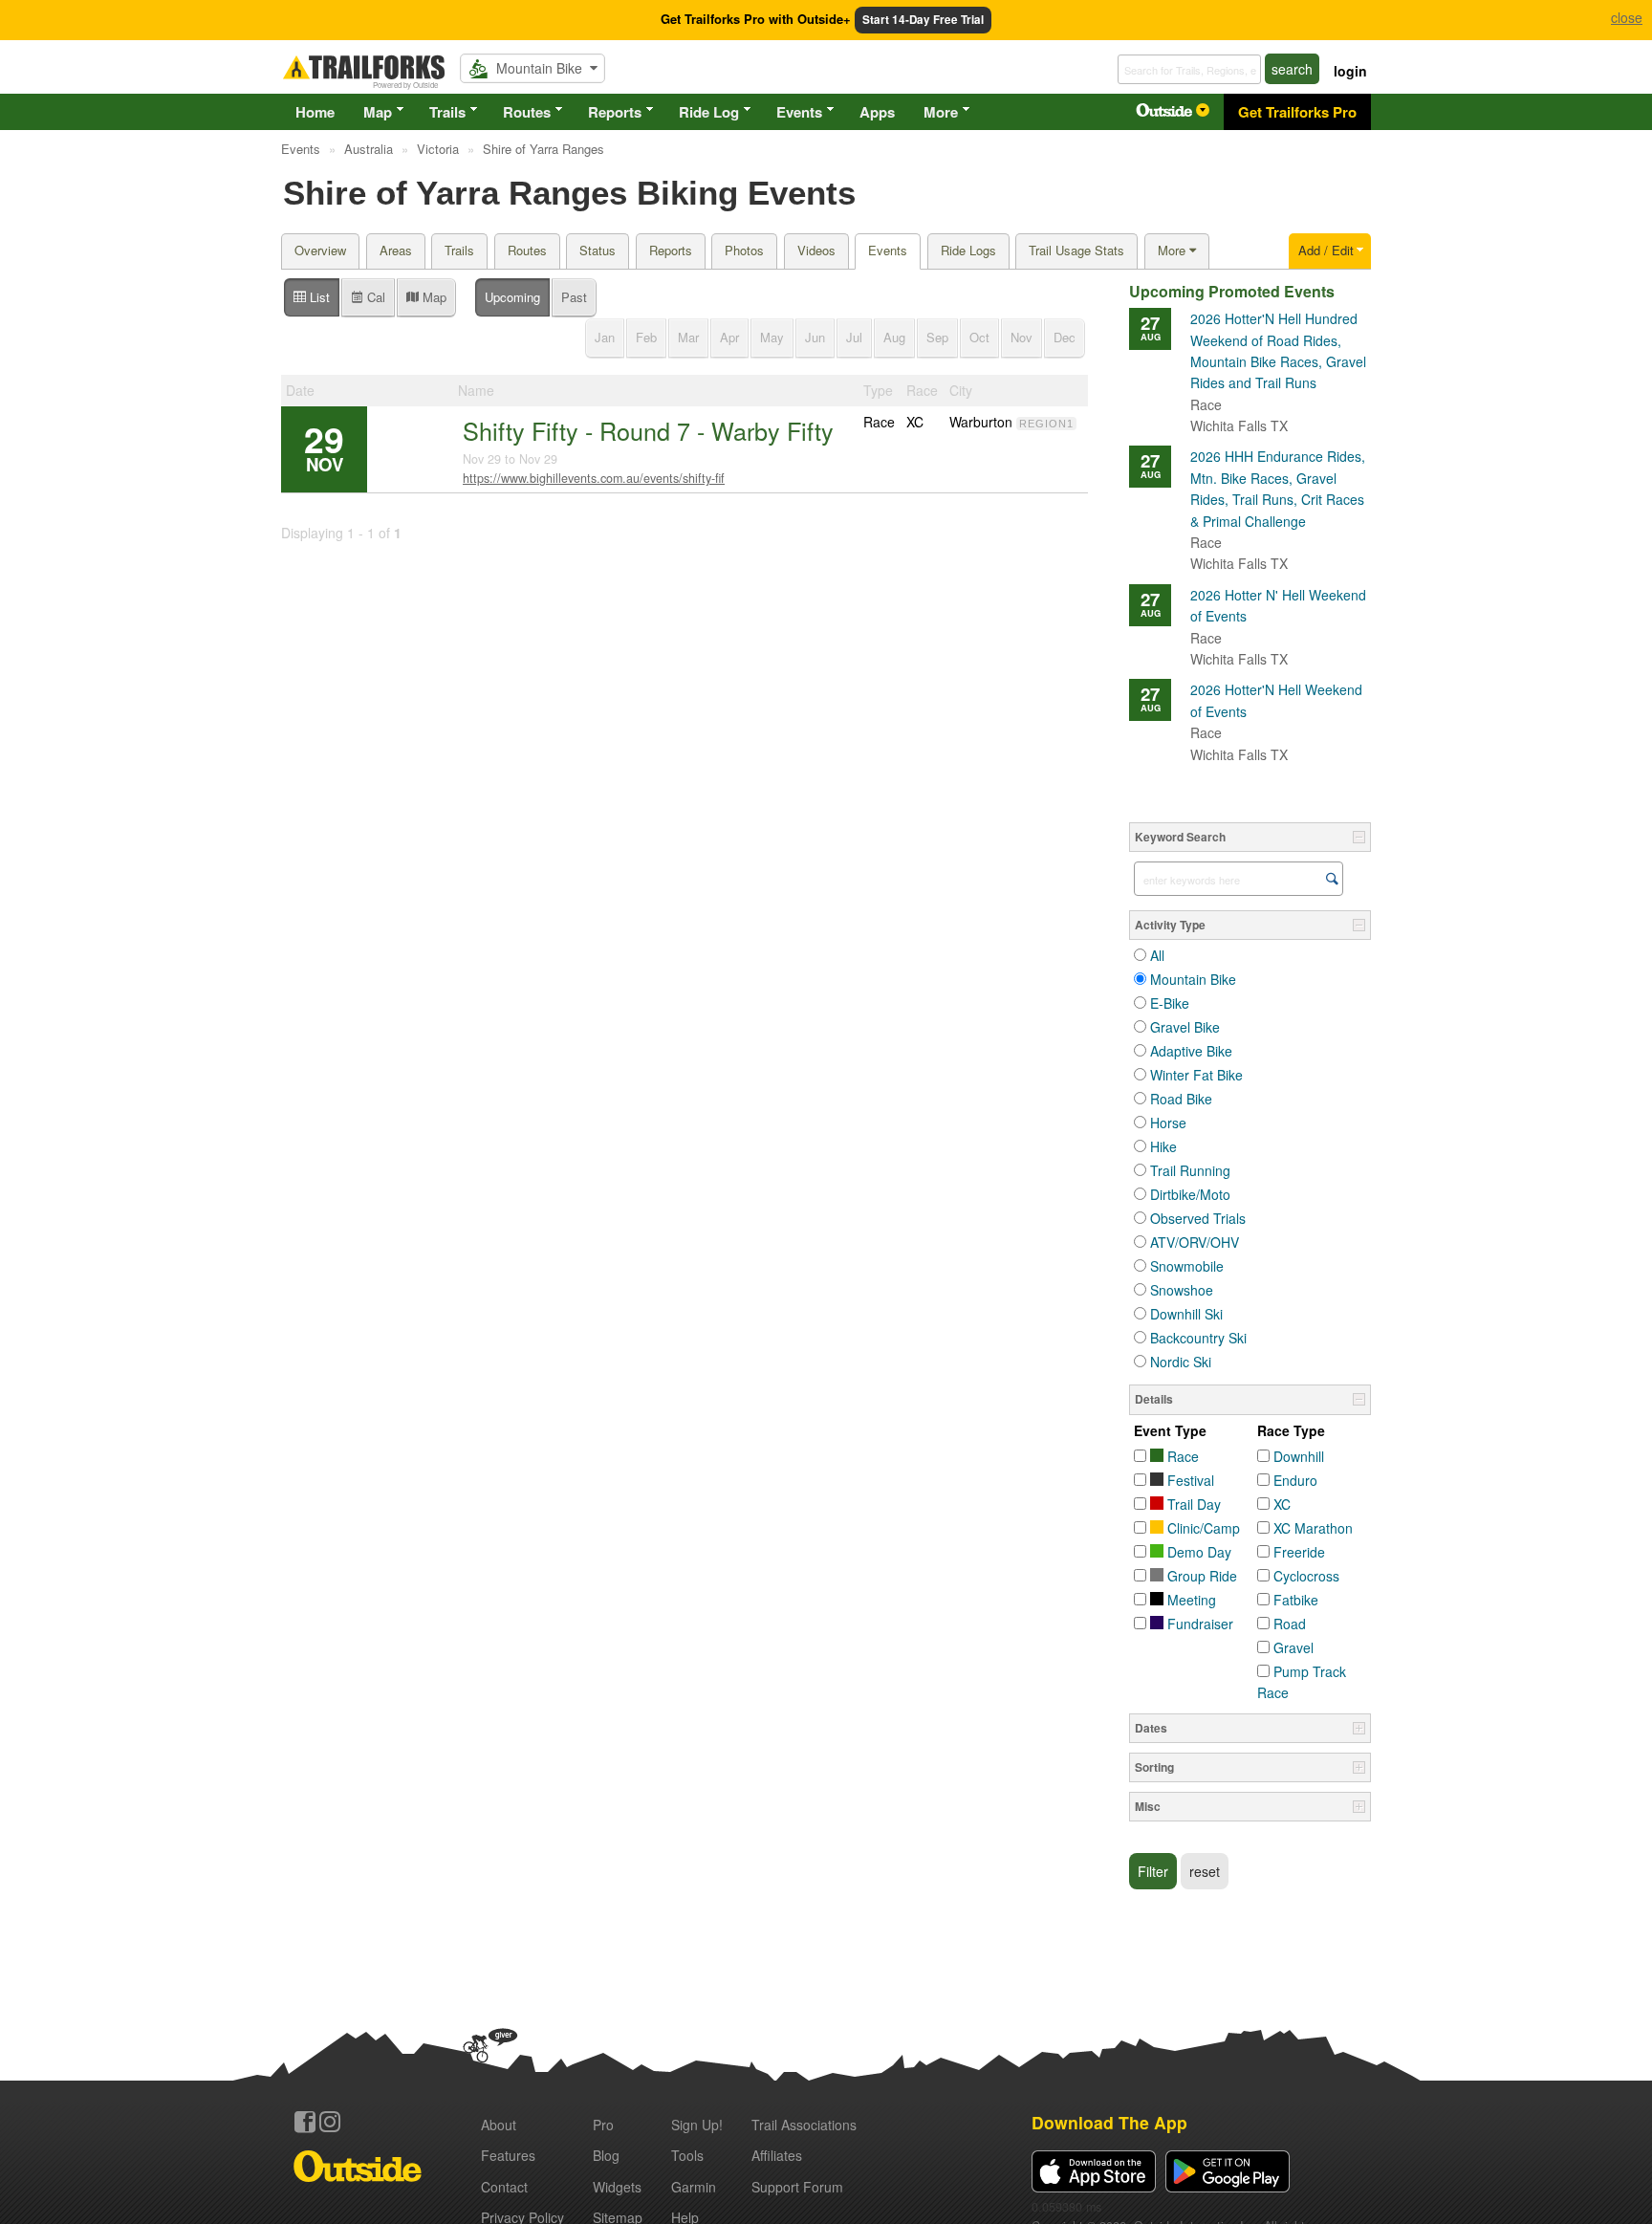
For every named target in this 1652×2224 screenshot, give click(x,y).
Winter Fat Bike (1196, 1075)
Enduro (1295, 1480)
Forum (797, 2187)
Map (378, 112)
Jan (605, 337)
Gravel (1293, 1647)
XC (1282, 1504)
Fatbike (1296, 1600)
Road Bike (1181, 1099)
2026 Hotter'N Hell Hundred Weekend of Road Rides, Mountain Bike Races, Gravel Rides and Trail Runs (1278, 361)
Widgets (617, 2187)
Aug (894, 337)
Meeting (1190, 1600)
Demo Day (1197, 1552)
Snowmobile (1187, 1266)
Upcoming (512, 297)
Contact (504, 2187)
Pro (603, 2125)
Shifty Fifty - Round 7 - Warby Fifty (648, 430)
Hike (1163, 1146)
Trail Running (1190, 1170)
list (318, 297)
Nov (1022, 337)
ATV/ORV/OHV (1195, 1242)
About (499, 2125)
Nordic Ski (1181, 1362)
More (941, 112)
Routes (527, 112)
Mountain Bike (1193, 979)
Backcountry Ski (1198, 1338)
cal (374, 297)
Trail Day (1192, 1504)
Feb (646, 337)
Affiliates (777, 2155)
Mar (688, 337)
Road (1290, 1624)
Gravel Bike (1185, 1027)
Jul (854, 337)
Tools (687, 2155)
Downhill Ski (1186, 1314)
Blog (606, 2155)
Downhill (1299, 1456)
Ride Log (709, 112)
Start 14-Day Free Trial (923, 20)
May (772, 337)
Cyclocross (1306, 1576)
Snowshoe (1182, 1290)
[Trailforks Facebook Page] (305, 2122)
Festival (1189, 1480)
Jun (815, 337)
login (1350, 71)
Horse (1168, 1123)
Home (315, 112)
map (433, 297)
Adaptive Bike (1191, 1051)
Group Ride (1200, 1576)
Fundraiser (1198, 1624)
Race (1181, 1456)
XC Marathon (1313, 1528)
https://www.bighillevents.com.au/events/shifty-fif (594, 478)
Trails (447, 112)
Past (574, 297)
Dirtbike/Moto (1190, 1194)
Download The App (1109, 2122)
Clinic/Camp (1202, 1528)
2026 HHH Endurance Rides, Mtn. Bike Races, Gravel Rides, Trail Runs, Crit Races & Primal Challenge (1278, 499)
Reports (615, 112)
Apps (877, 112)
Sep (937, 337)
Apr (729, 337)
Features (508, 2155)
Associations (804, 2125)
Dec (1065, 337)
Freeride (1299, 1552)
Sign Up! (697, 2125)
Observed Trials (1198, 1218)
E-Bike (1170, 1003)
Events (799, 112)
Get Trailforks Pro (1297, 112)
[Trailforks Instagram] (330, 2122)
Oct (979, 337)
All (1157, 955)
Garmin (694, 2187)
